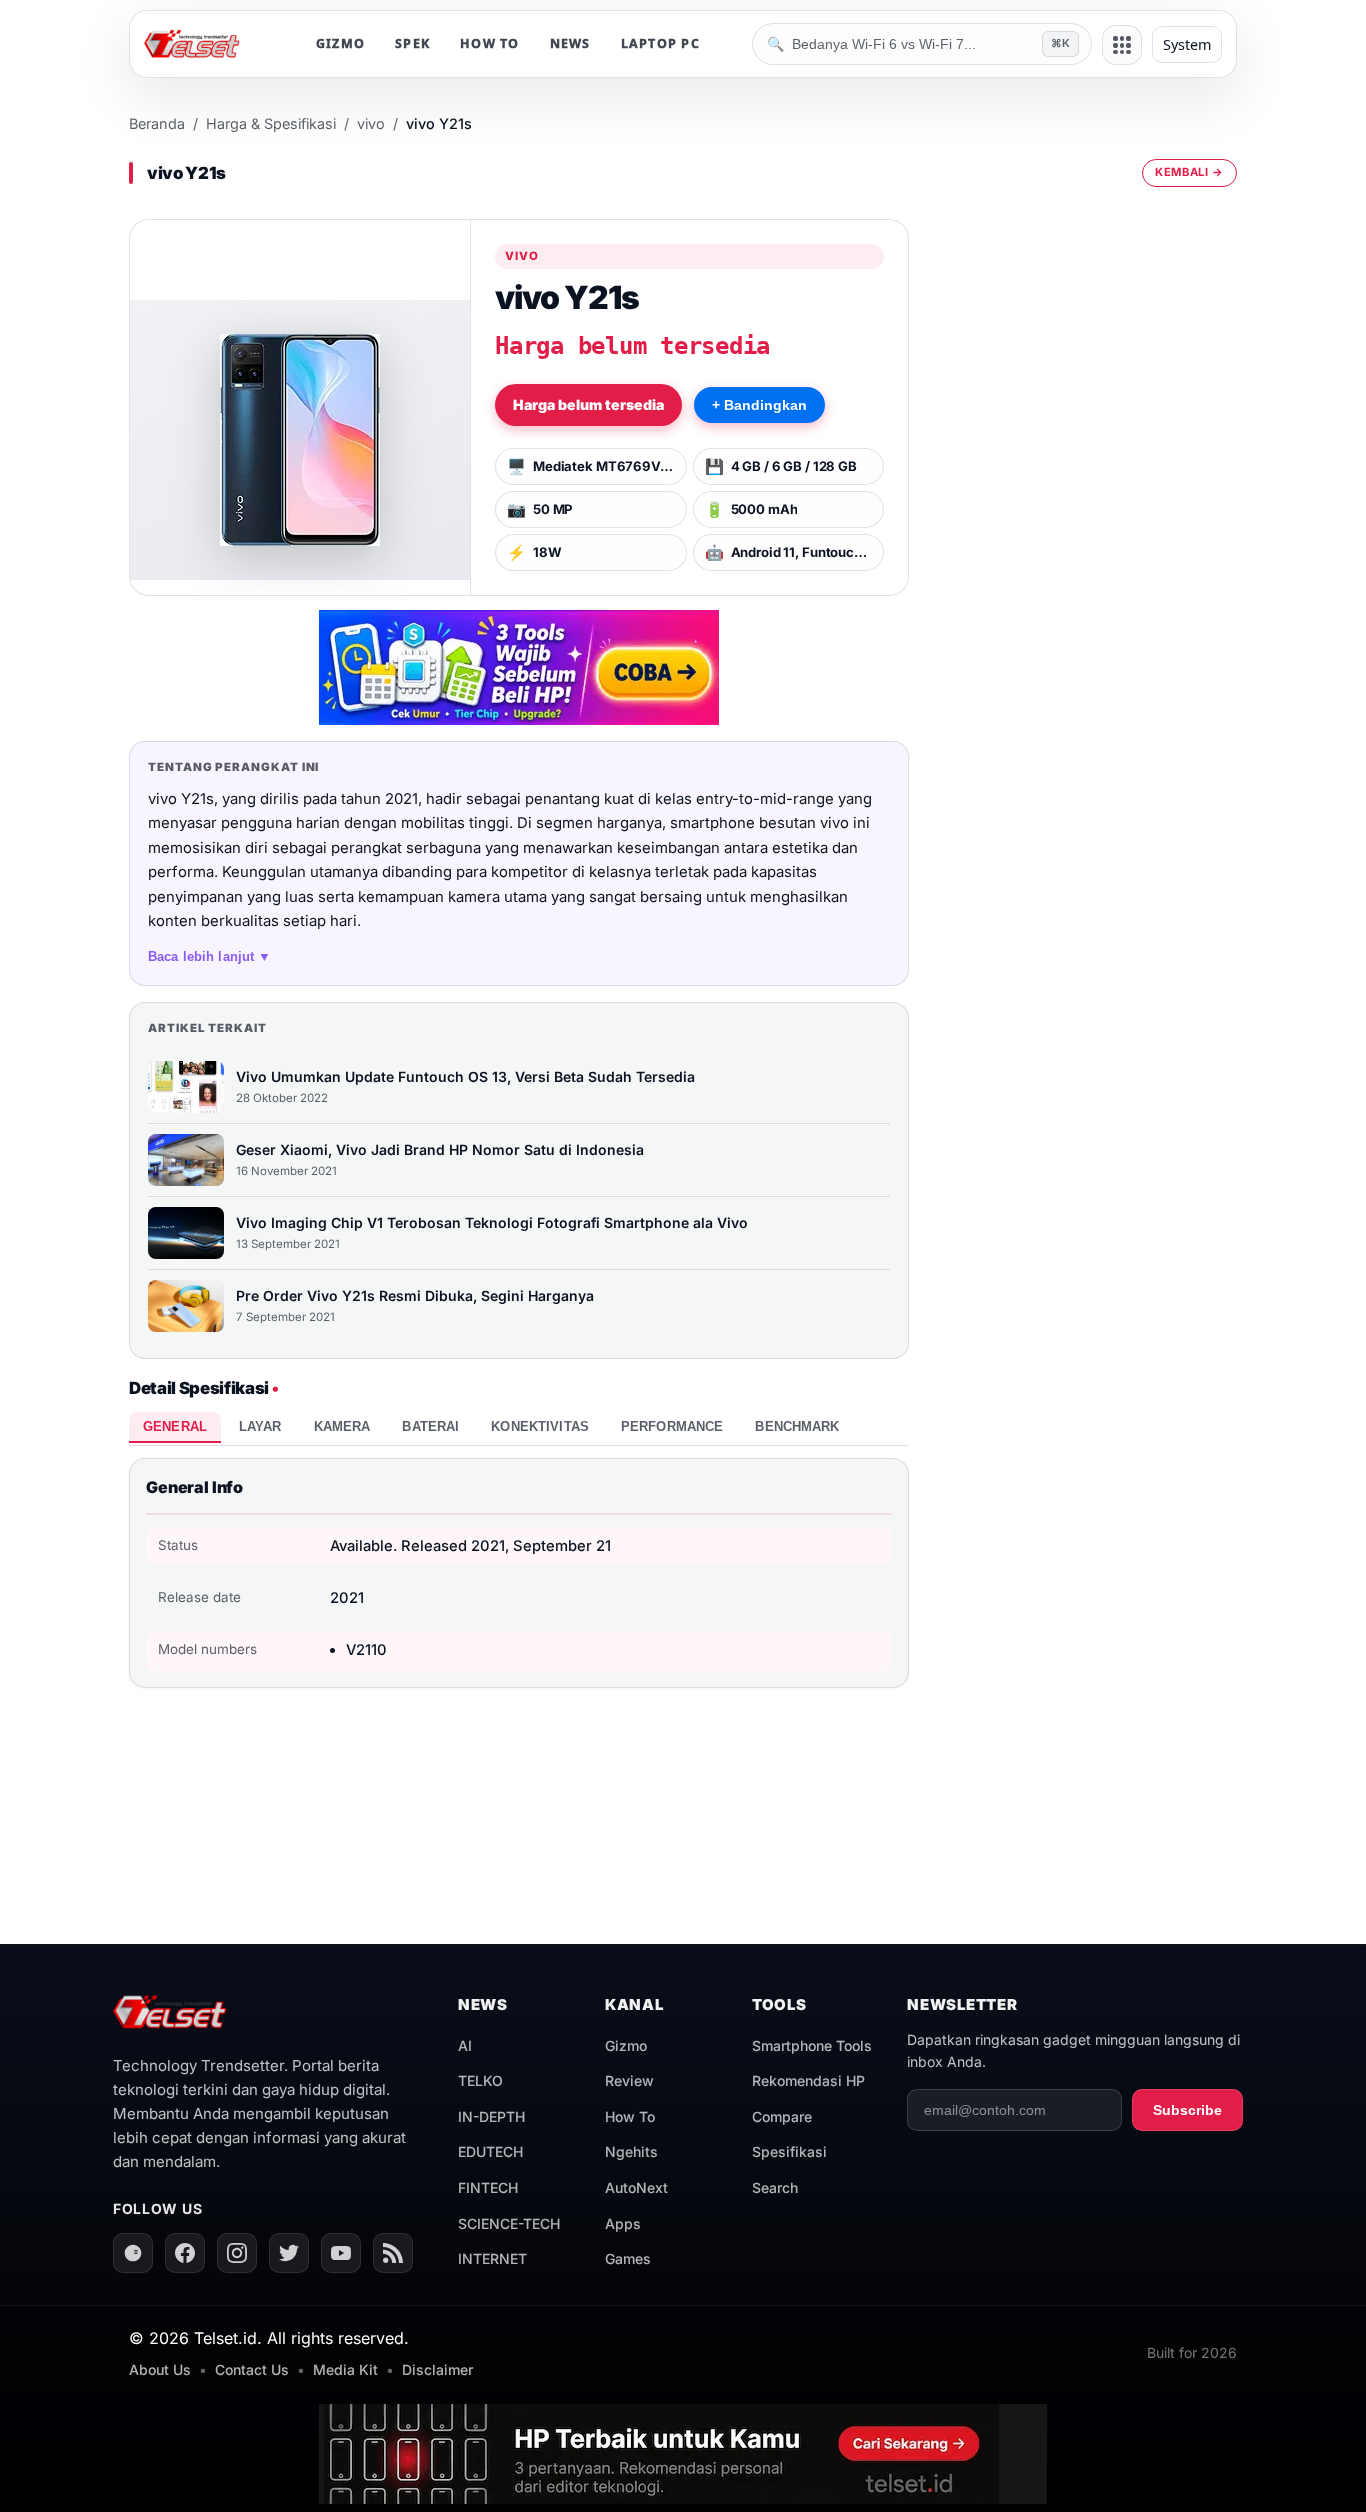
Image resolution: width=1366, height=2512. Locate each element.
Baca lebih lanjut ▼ (210, 956)
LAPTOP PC (660, 43)
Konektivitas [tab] (540, 1426)
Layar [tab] (260, 1426)
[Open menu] (1122, 45)
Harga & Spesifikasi (271, 123)
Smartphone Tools (812, 2045)
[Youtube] (341, 2253)
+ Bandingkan (759, 405)
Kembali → (1189, 172)
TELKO (480, 2080)
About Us (160, 2369)
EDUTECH (490, 2151)
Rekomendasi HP (808, 2080)
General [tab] (175, 1426)
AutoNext (636, 2187)
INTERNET (492, 2258)
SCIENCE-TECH (509, 2223)
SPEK (412, 43)
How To (630, 2116)
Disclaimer (437, 2369)
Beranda (157, 123)
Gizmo (626, 2045)
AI (465, 2045)
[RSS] (393, 2253)
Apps (623, 2223)
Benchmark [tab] (797, 1426)
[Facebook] (185, 2253)
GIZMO (340, 43)
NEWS (570, 43)
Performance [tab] (672, 1426)
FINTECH (488, 2187)
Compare (782, 2116)
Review (629, 2080)
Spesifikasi (789, 2151)
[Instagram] (237, 2253)
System (1187, 44)
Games (628, 2258)
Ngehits (631, 2151)
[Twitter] (289, 2253)
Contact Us (252, 2369)
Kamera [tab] (342, 1426)
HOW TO (490, 43)
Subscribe (1187, 2110)
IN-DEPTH (491, 2116)
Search (775, 2187)
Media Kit (345, 2369)
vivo (371, 123)
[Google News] (133, 2253)
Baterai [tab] (430, 1426)
